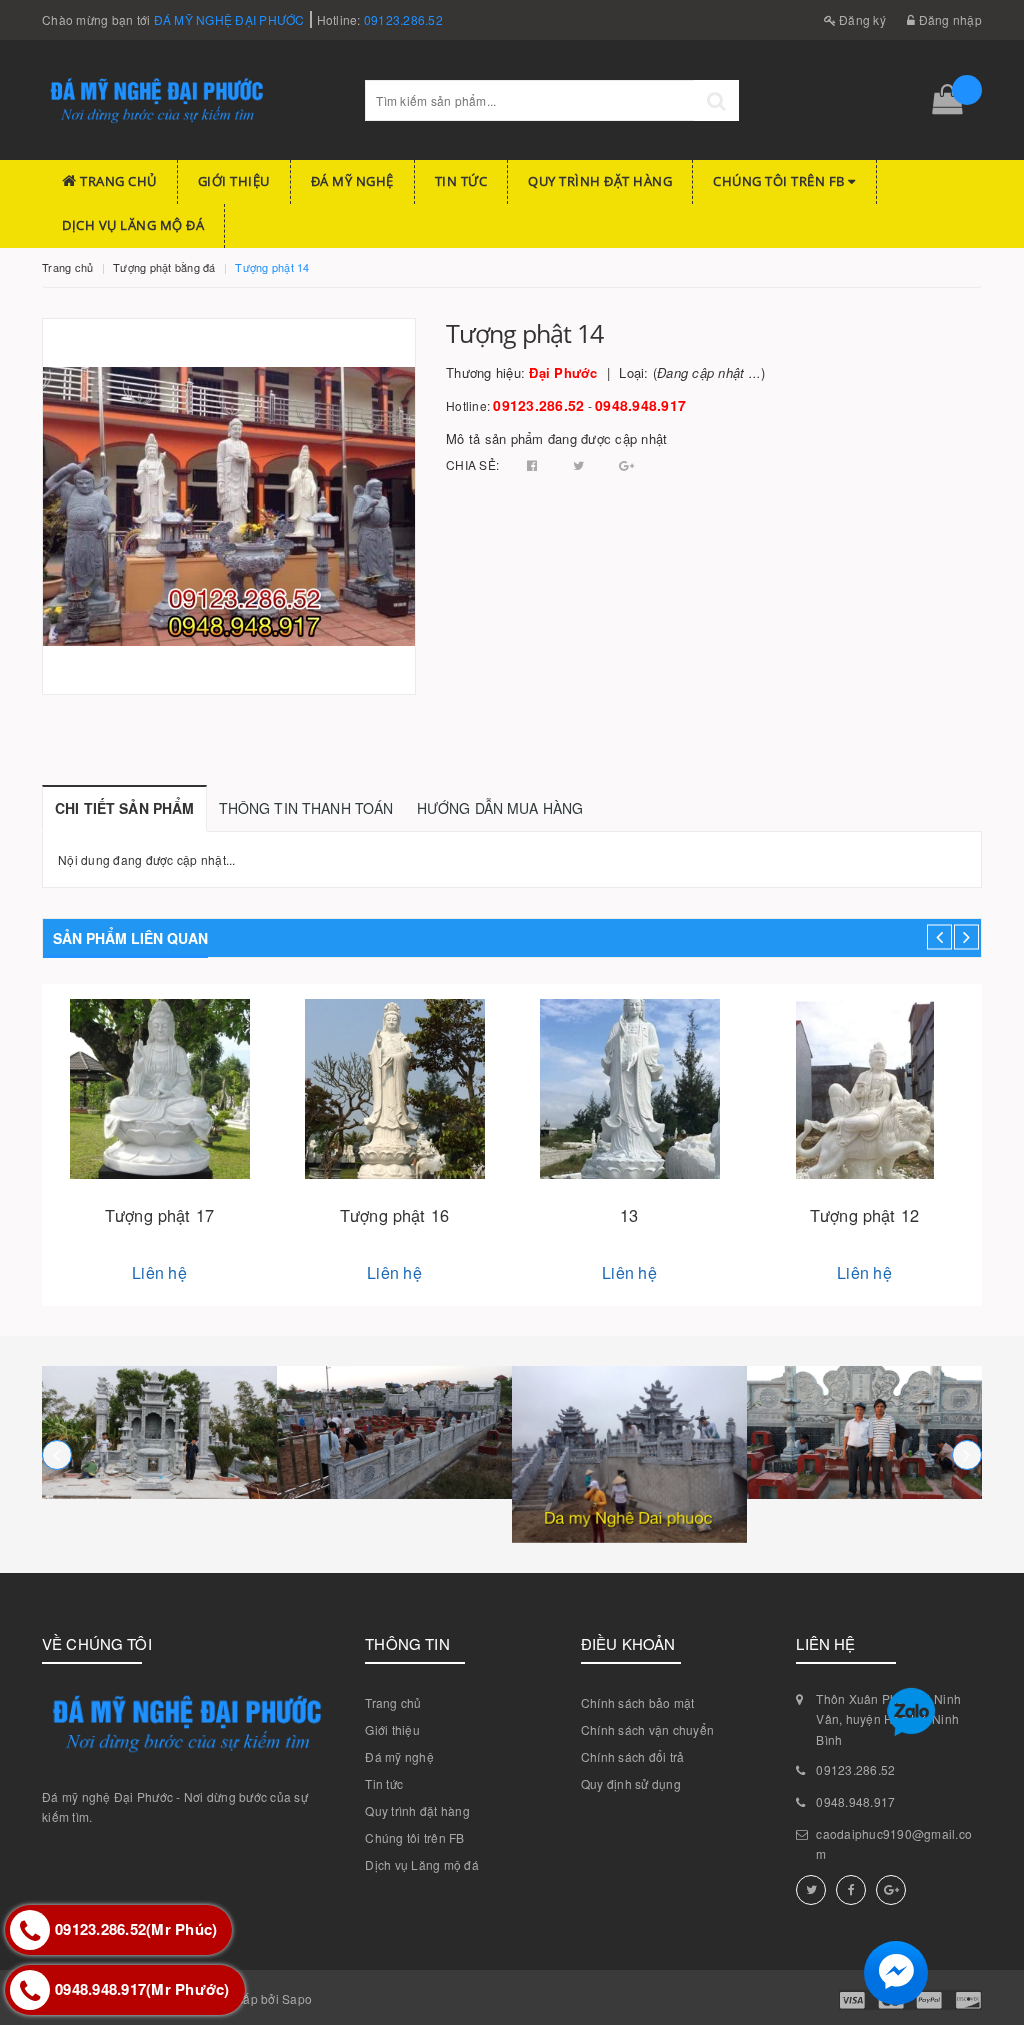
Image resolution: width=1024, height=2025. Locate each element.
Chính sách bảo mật (638, 1702)
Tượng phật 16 (394, 1215)
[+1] (626, 464)
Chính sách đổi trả (633, 1756)
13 (629, 1215)
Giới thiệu (234, 181)
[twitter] (811, 1890)
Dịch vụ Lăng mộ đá (133, 225)
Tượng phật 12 (864, 1215)
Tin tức (461, 181)
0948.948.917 (640, 405)
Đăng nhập (948, 19)
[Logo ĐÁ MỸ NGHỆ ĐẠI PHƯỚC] (188, 100)
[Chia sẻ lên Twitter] (580, 464)
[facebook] (851, 1890)
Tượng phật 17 (159, 1215)
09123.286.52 (403, 19)
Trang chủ (117, 181)
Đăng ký (861, 19)
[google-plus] (891, 1890)
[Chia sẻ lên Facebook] (534, 464)
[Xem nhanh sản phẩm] (159, 1145)
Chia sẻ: (472, 464)
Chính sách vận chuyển (647, 1729)
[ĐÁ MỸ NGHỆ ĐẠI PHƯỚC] (159, 1432)
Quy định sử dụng (631, 1783)
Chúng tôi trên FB (780, 181)
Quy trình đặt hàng (600, 181)
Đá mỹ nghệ (352, 181)
